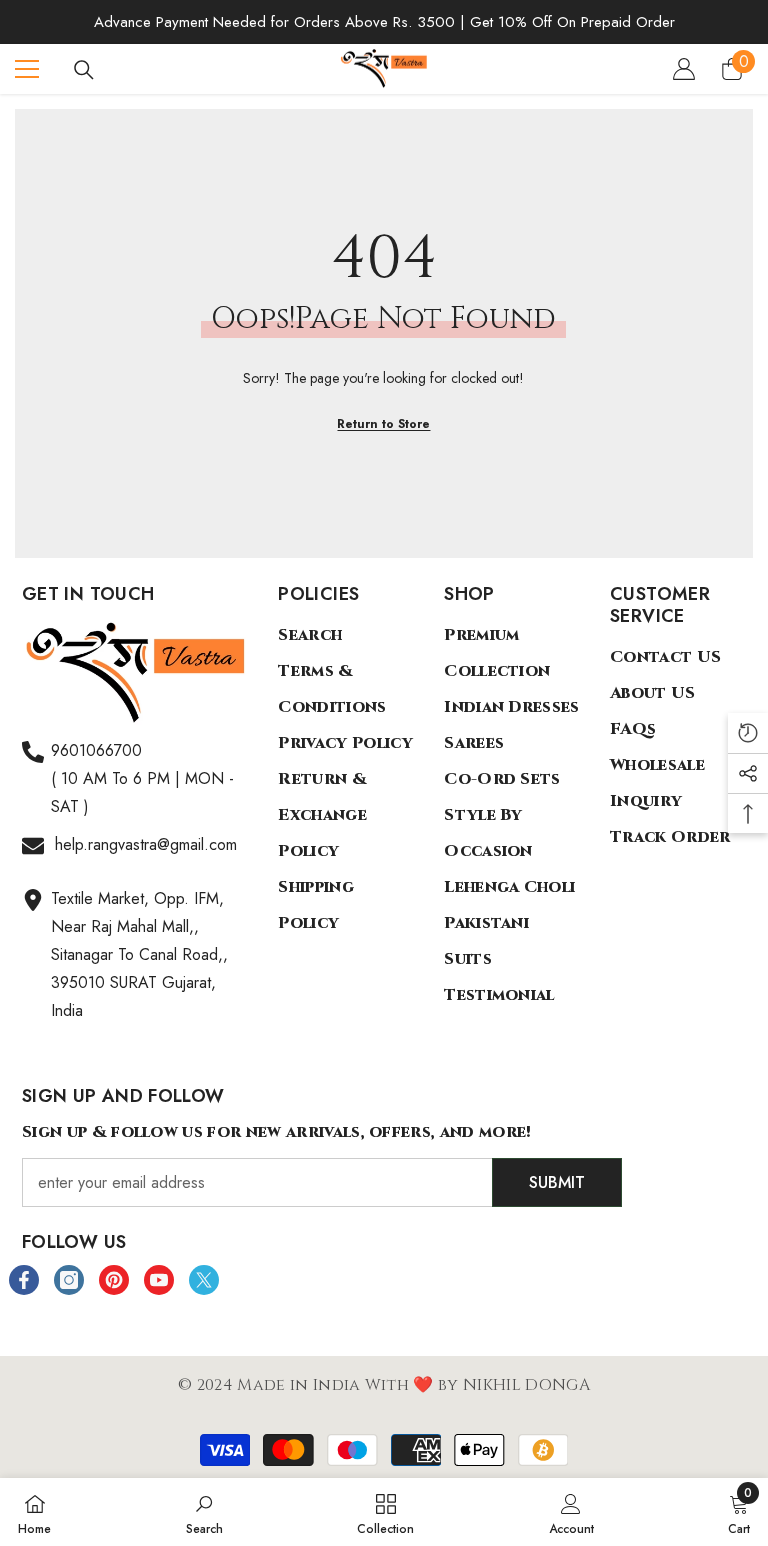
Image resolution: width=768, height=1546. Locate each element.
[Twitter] (204, 1280)
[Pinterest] (114, 1280)
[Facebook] (24, 1280)
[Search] (84, 70)
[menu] (27, 69)
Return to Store (383, 424)
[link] (204, 1512)
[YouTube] (159, 1280)
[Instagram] (69, 1280)
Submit (557, 1182)
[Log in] (684, 69)
